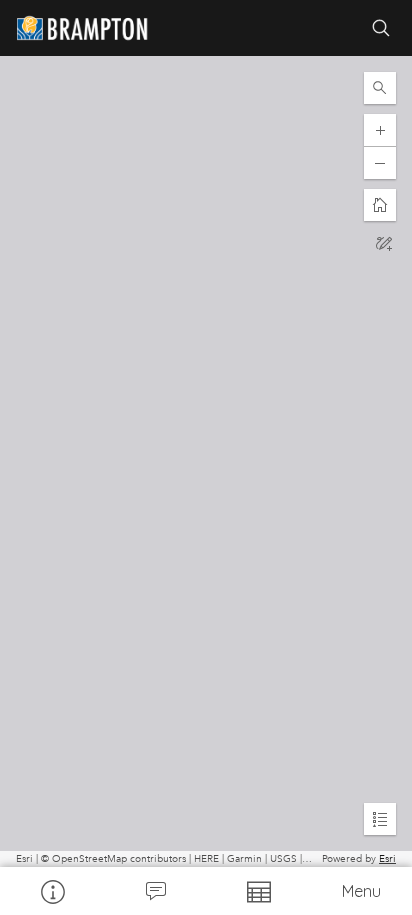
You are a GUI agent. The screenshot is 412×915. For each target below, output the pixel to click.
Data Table (257, 891)
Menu (361, 891)
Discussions (154, 891)
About (51, 891)
